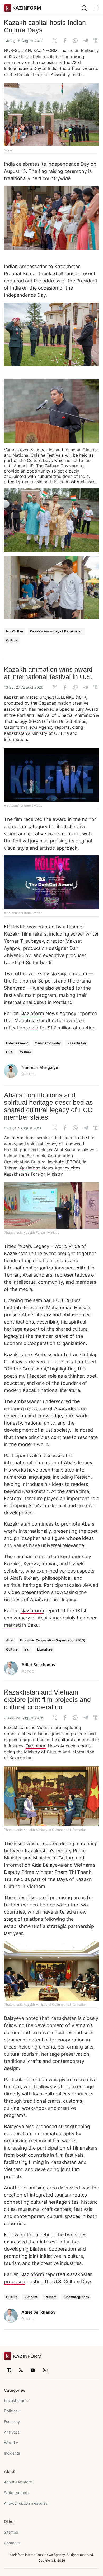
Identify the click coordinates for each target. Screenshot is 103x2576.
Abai (10, 1640)
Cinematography (48, 1043)
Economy (12, 2422)
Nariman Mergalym (40, 1067)
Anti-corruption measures (26, 2503)
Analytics (12, 2432)
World (9, 2442)
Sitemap (11, 2532)
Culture (12, 640)
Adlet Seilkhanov (38, 1665)
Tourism (50, 2297)
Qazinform (32, 1013)
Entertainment (17, 1043)
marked (12, 1625)
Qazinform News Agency (29, 727)
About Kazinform (18, 2482)
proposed (15, 2282)
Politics (11, 2411)
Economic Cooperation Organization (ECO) (53, 1640)
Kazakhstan (77, 1043)
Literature (45, 1649)
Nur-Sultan (15, 631)
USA (10, 1052)
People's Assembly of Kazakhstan (56, 631)
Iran (27, 1649)
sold (34, 1028)
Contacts (12, 2543)
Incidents (12, 2453)
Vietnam (31, 2297)
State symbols (16, 2493)
